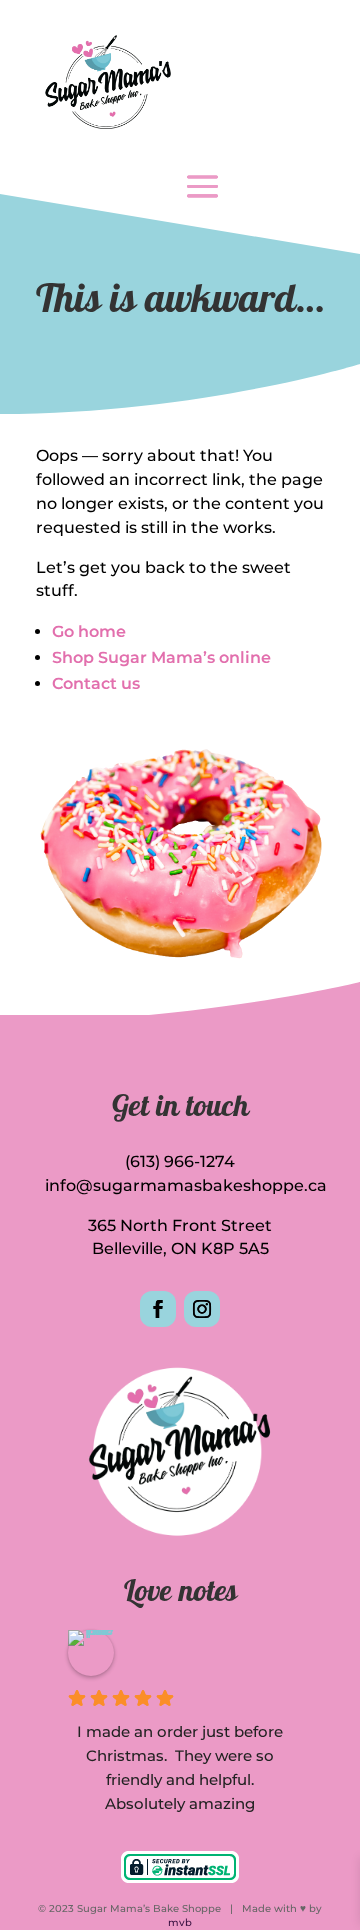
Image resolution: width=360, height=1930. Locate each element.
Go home (89, 631)
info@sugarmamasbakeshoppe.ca (186, 1185)
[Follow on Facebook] (158, 1309)
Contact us (96, 683)
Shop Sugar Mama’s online (161, 657)
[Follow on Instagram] (202, 1309)
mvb (180, 1922)
